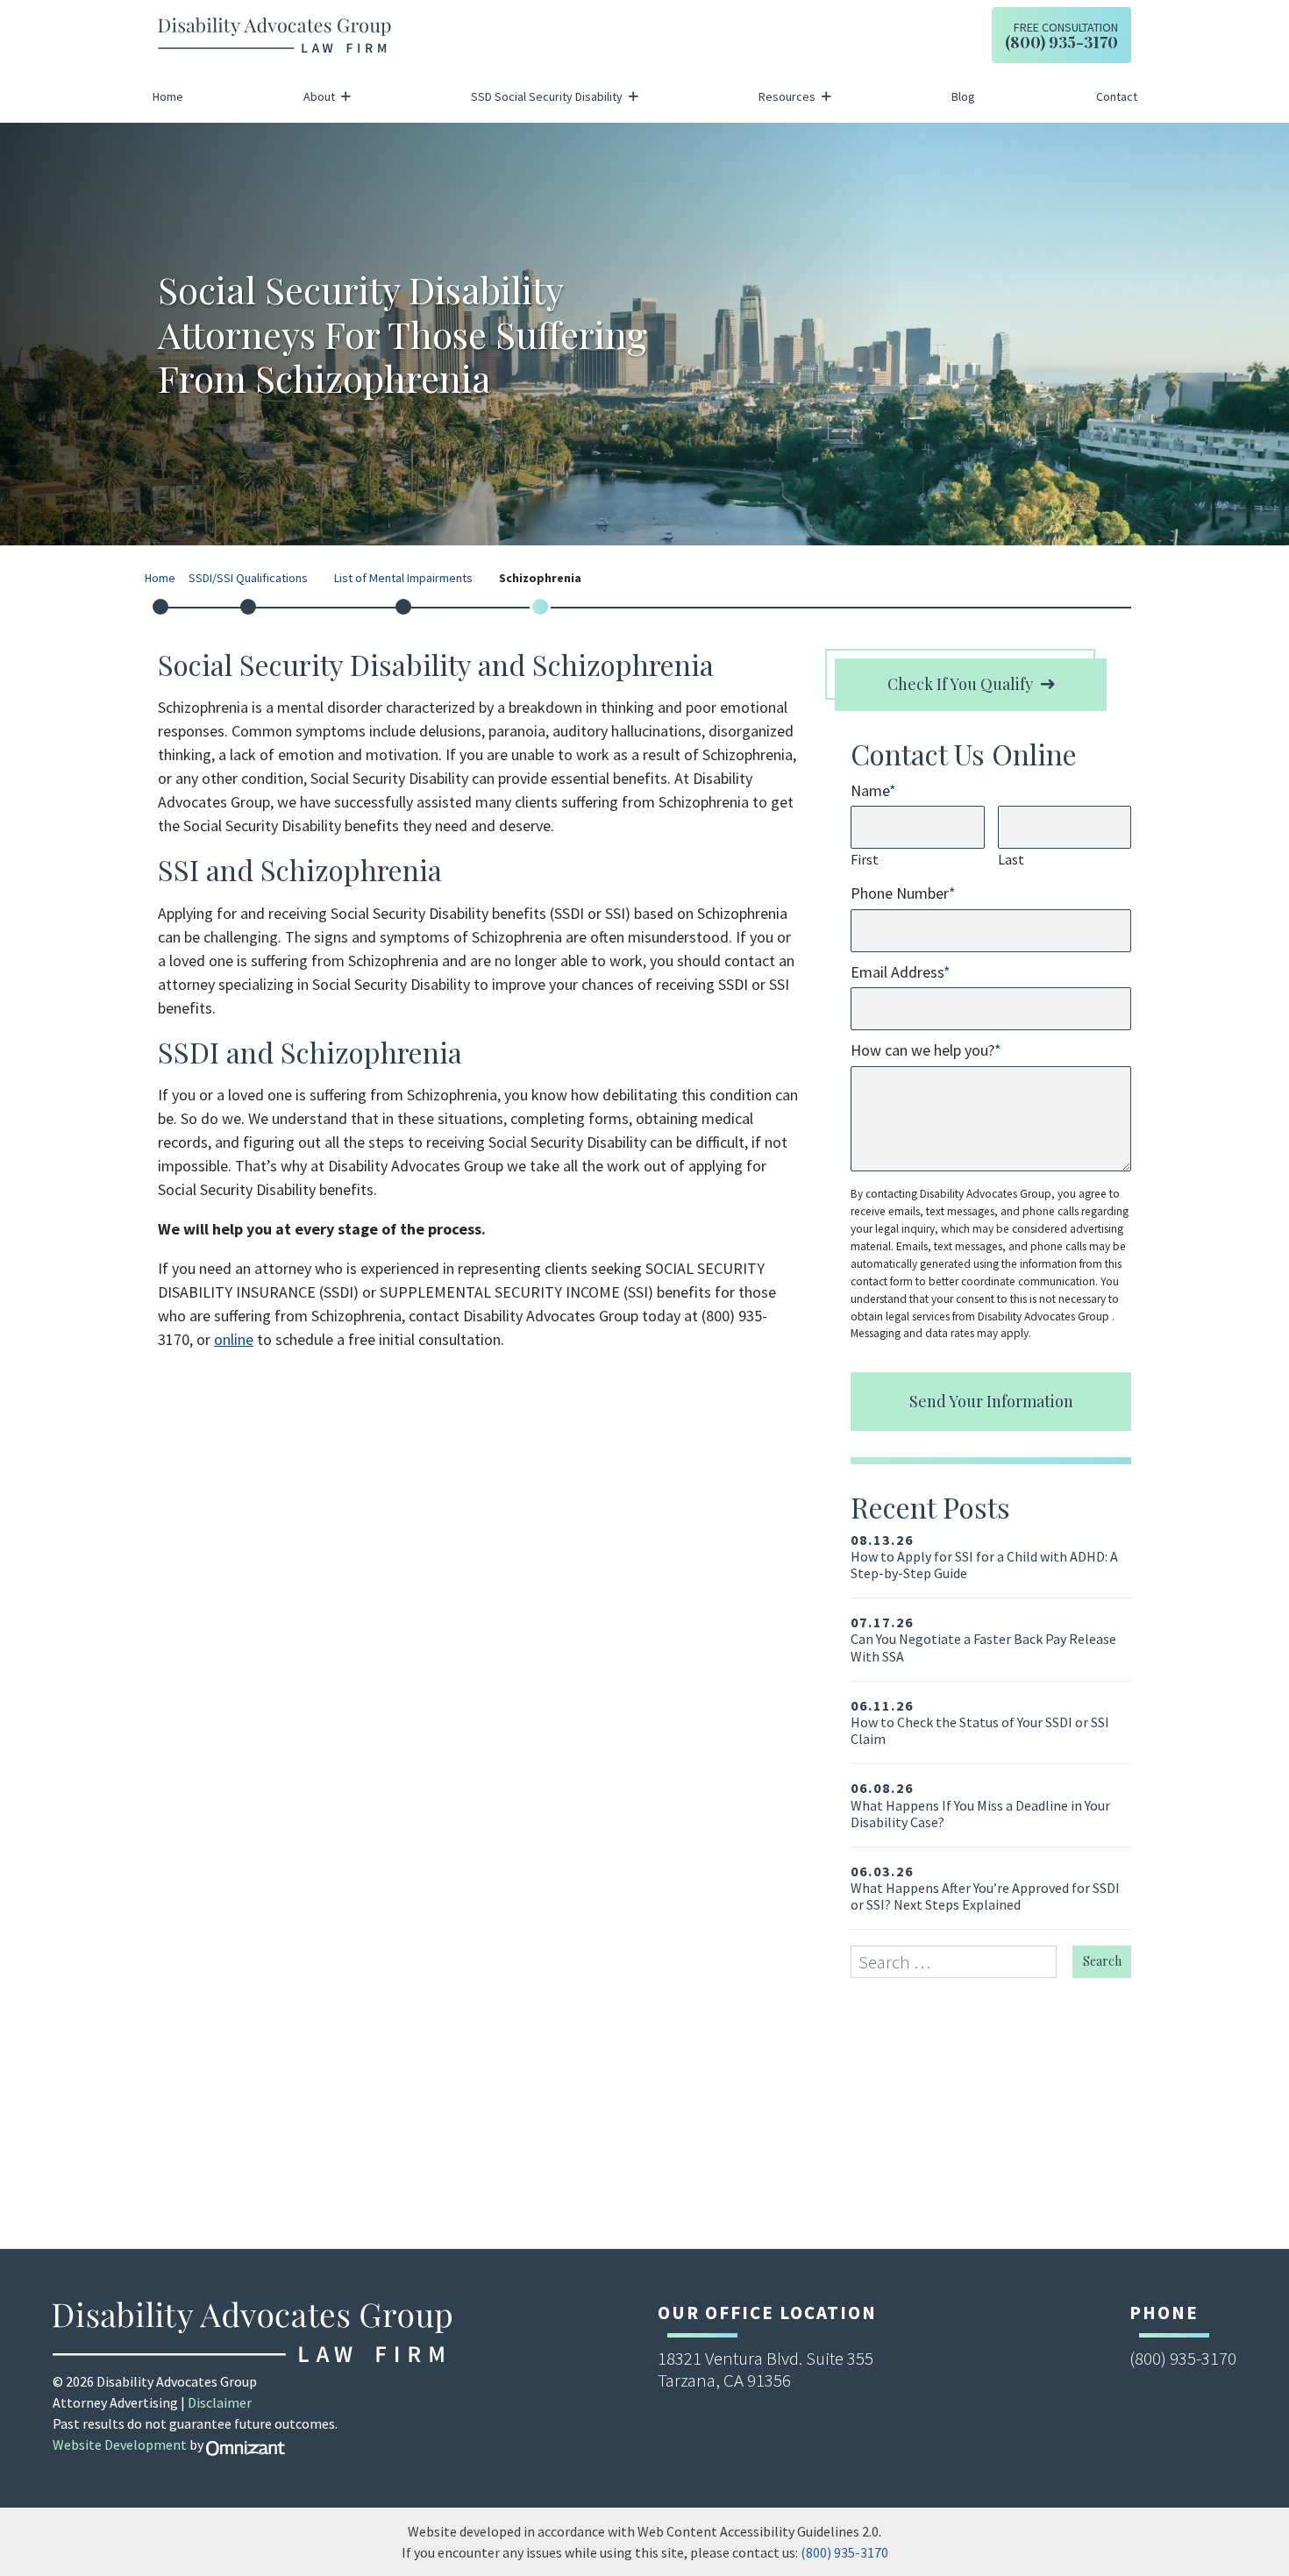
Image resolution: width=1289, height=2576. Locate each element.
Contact (1117, 96)
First (865, 859)
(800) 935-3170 (844, 2552)
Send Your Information (991, 1401)
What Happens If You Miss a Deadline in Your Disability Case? (980, 1805)
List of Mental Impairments (403, 579)
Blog (963, 96)
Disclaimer (220, 2402)
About (319, 96)
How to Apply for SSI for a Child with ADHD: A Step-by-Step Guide (984, 1557)
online (234, 1339)
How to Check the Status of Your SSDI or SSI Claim (980, 1722)
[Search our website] (961, 1962)
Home (168, 96)
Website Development (120, 2444)
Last (1011, 859)
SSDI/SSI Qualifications (248, 579)
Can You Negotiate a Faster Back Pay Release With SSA (983, 1639)
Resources (787, 96)
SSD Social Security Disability (547, 96)
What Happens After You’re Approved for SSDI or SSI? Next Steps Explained (985, 1888)
